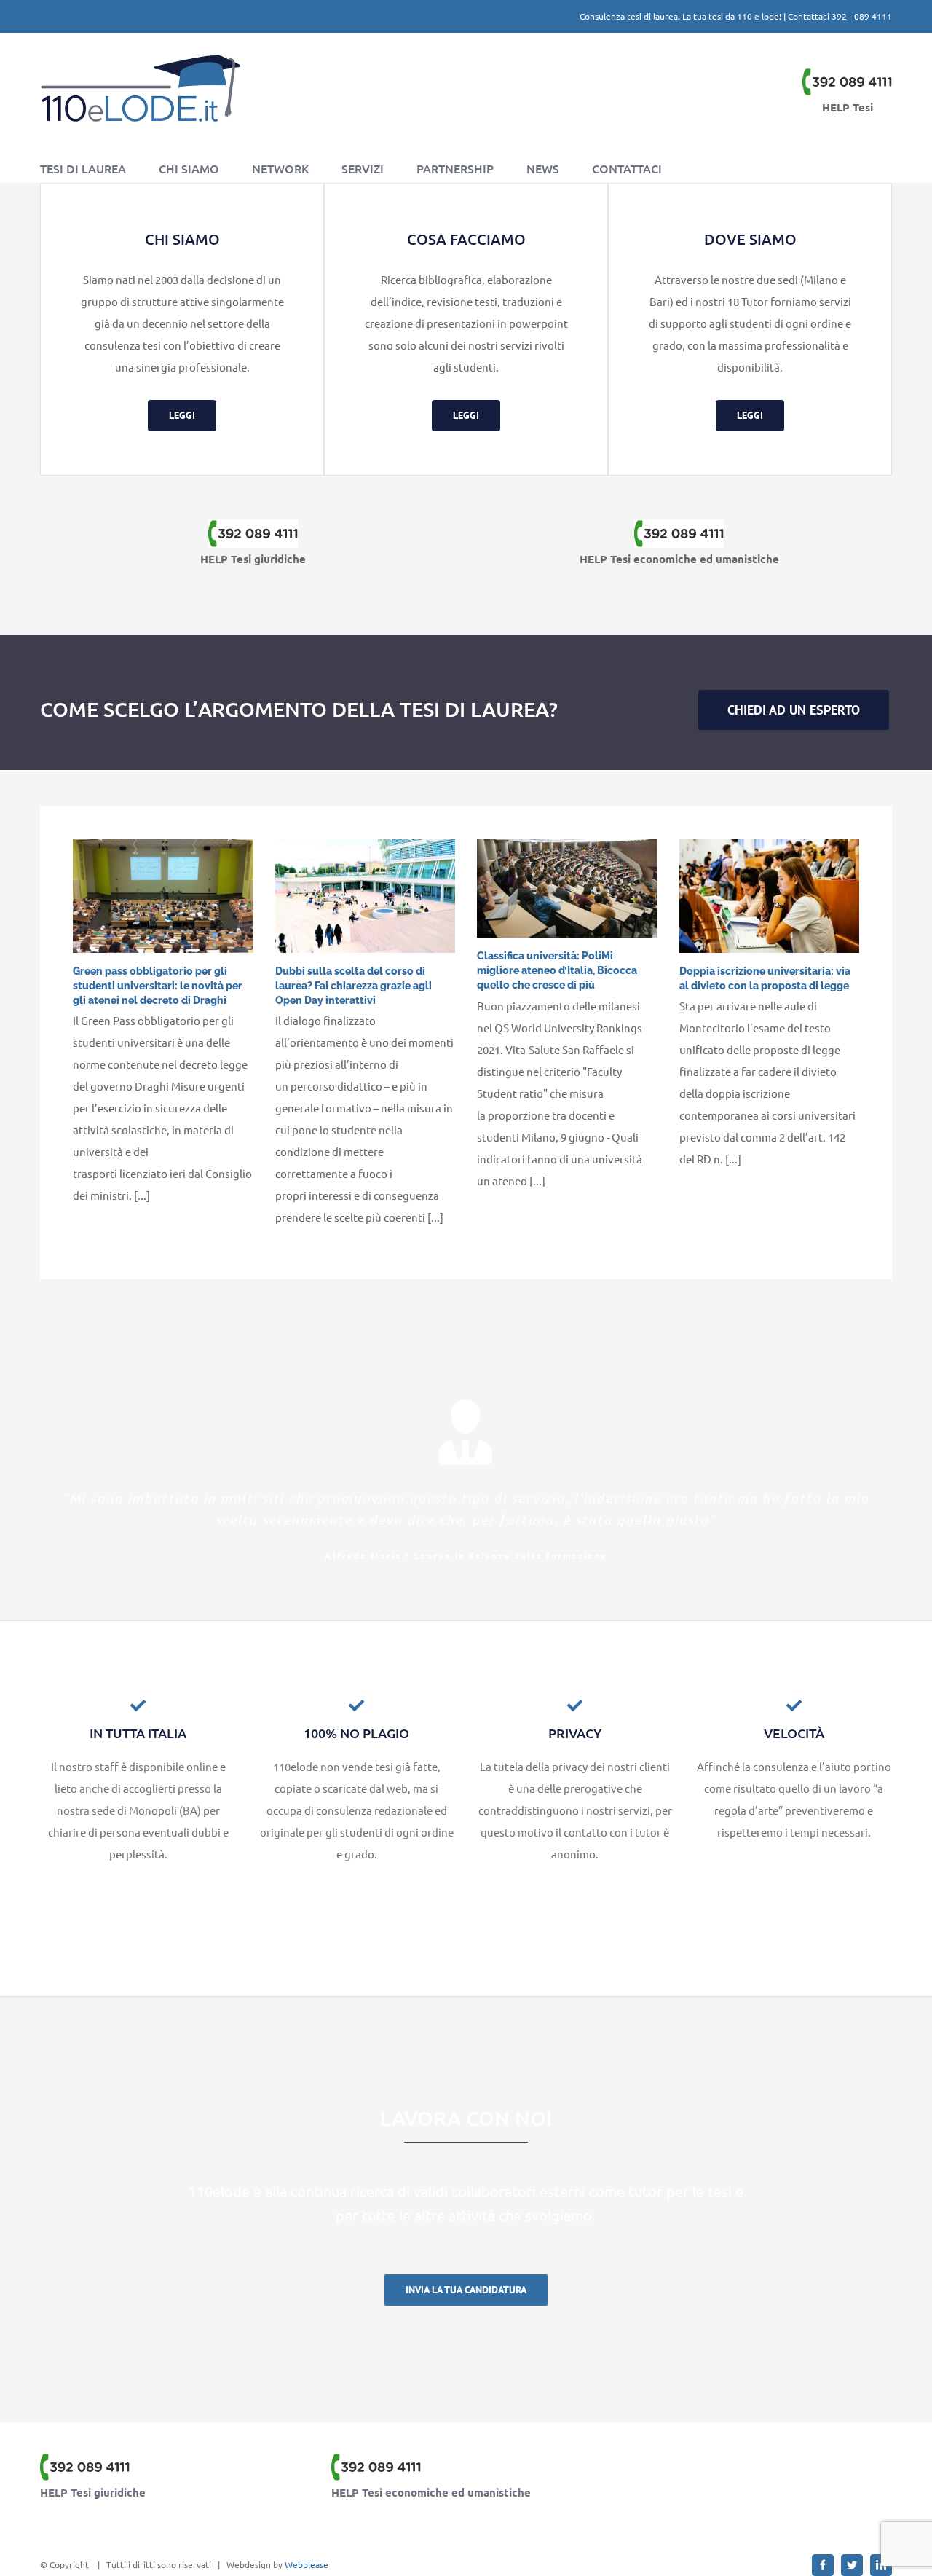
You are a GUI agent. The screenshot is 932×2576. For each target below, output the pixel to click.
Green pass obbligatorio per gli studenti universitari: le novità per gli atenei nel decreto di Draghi (158, 986)
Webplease (307, 2564)
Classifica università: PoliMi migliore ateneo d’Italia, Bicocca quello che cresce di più (557, 970)
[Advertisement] (739, 2489)
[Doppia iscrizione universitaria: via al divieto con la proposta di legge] (770, 896)
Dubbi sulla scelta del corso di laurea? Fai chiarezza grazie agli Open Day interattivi (354, 986)
